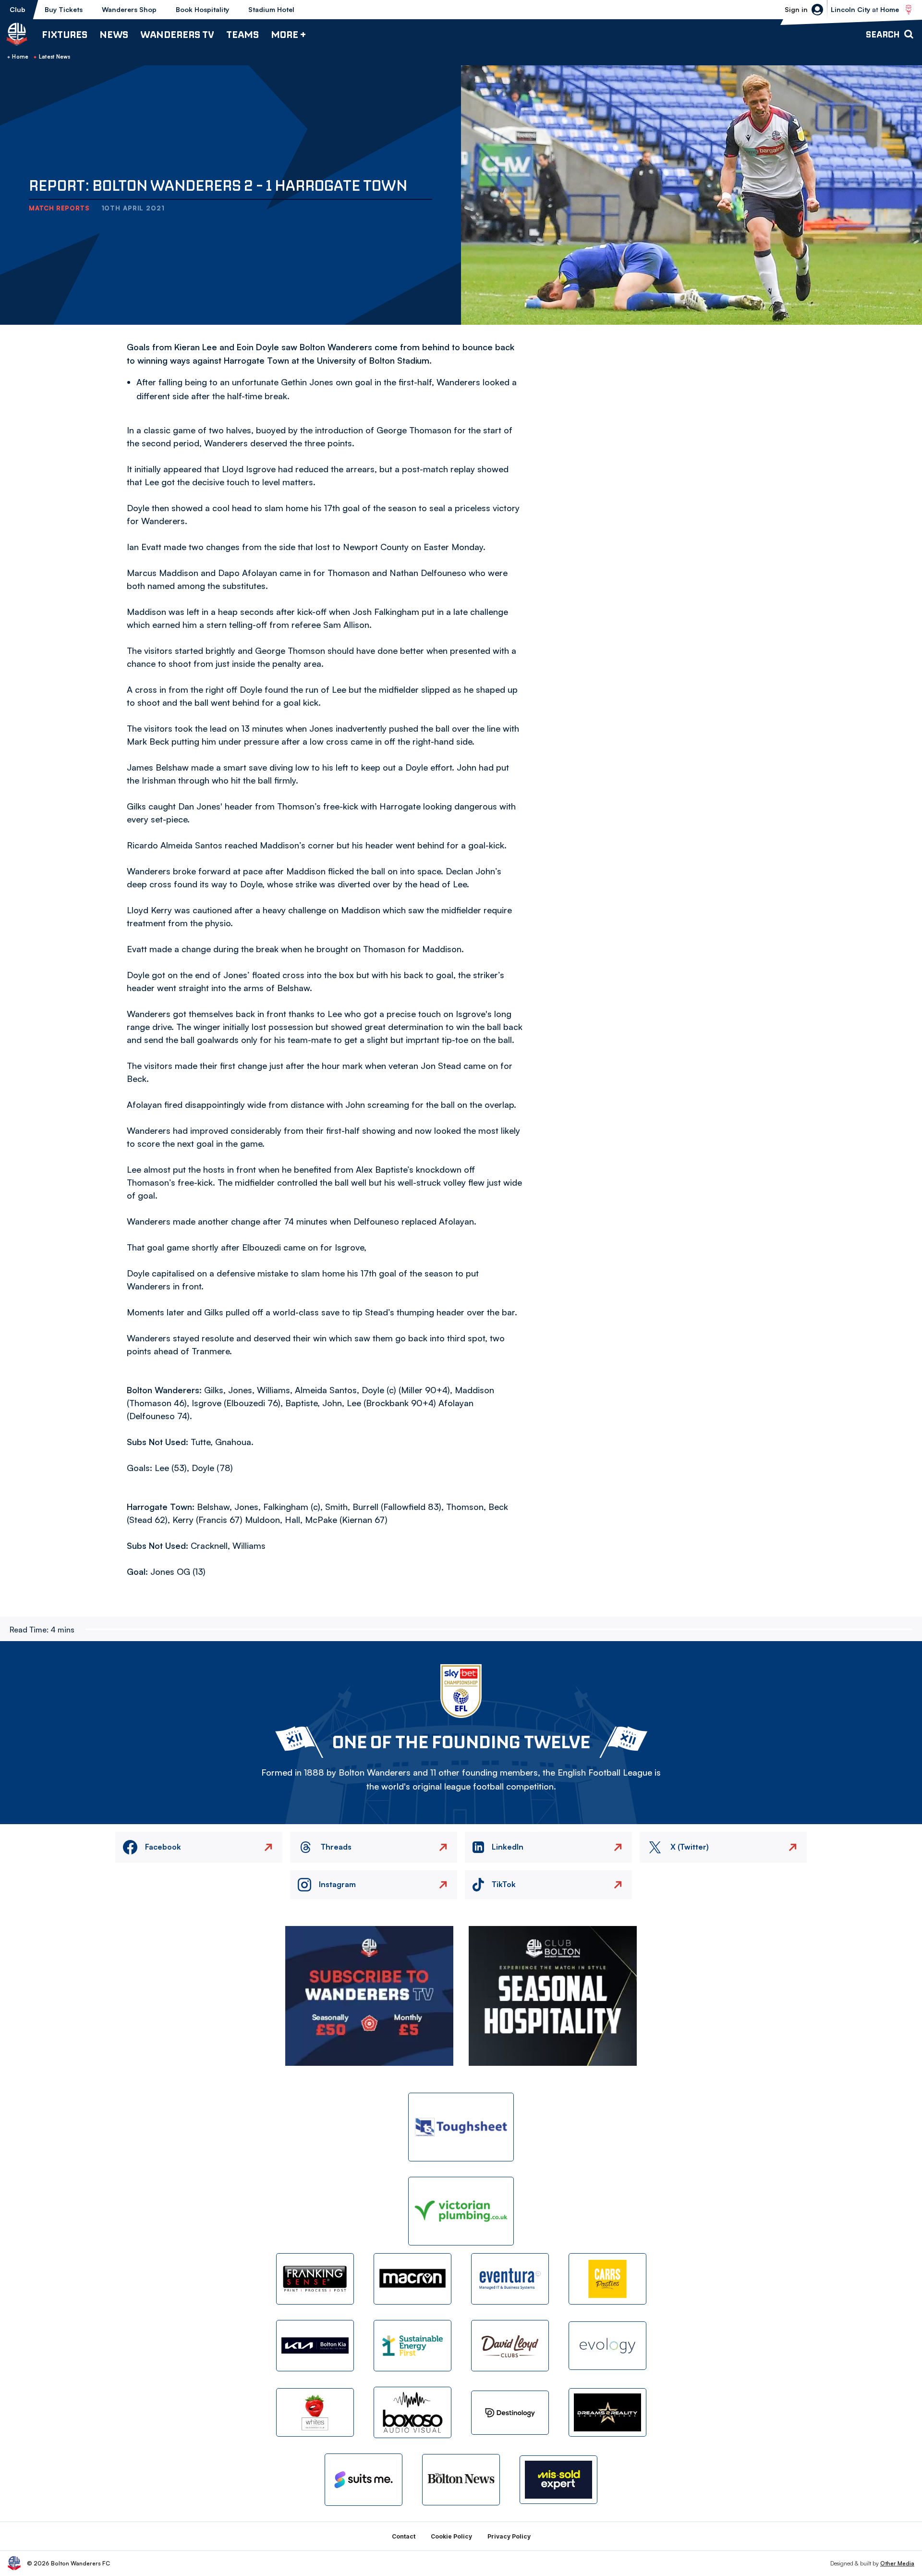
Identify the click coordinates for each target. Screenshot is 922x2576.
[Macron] (412, 2279)
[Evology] (607, 2346)
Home (20, 57)
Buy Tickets (64, 9)
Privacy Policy (509, 2536)
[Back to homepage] (17, 34)
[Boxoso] (412, 2412)
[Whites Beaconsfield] (315, 2412)
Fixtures (65, 34)
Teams (243, 34)
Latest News (55, 57)
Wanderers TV (177, 34)
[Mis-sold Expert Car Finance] (558, 2480)
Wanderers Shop (129, 9)
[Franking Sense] (315, 2279)
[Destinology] (510, 2413)
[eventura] (510, 2279)
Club (18, 9)
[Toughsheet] (461, 2127)
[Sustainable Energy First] (412, 2346)
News (114, 34)
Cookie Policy (451, 2536)
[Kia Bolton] (315, 2346)
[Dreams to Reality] (607, 2412)
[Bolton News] (461, 2480)
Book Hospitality (202, 9)
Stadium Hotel (271, 9)
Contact (404, 2536)
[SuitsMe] (364, 2480)
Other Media (897, 2563)
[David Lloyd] (510, 2346)
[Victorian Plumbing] (461, 2211)
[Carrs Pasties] (607, 2279)
